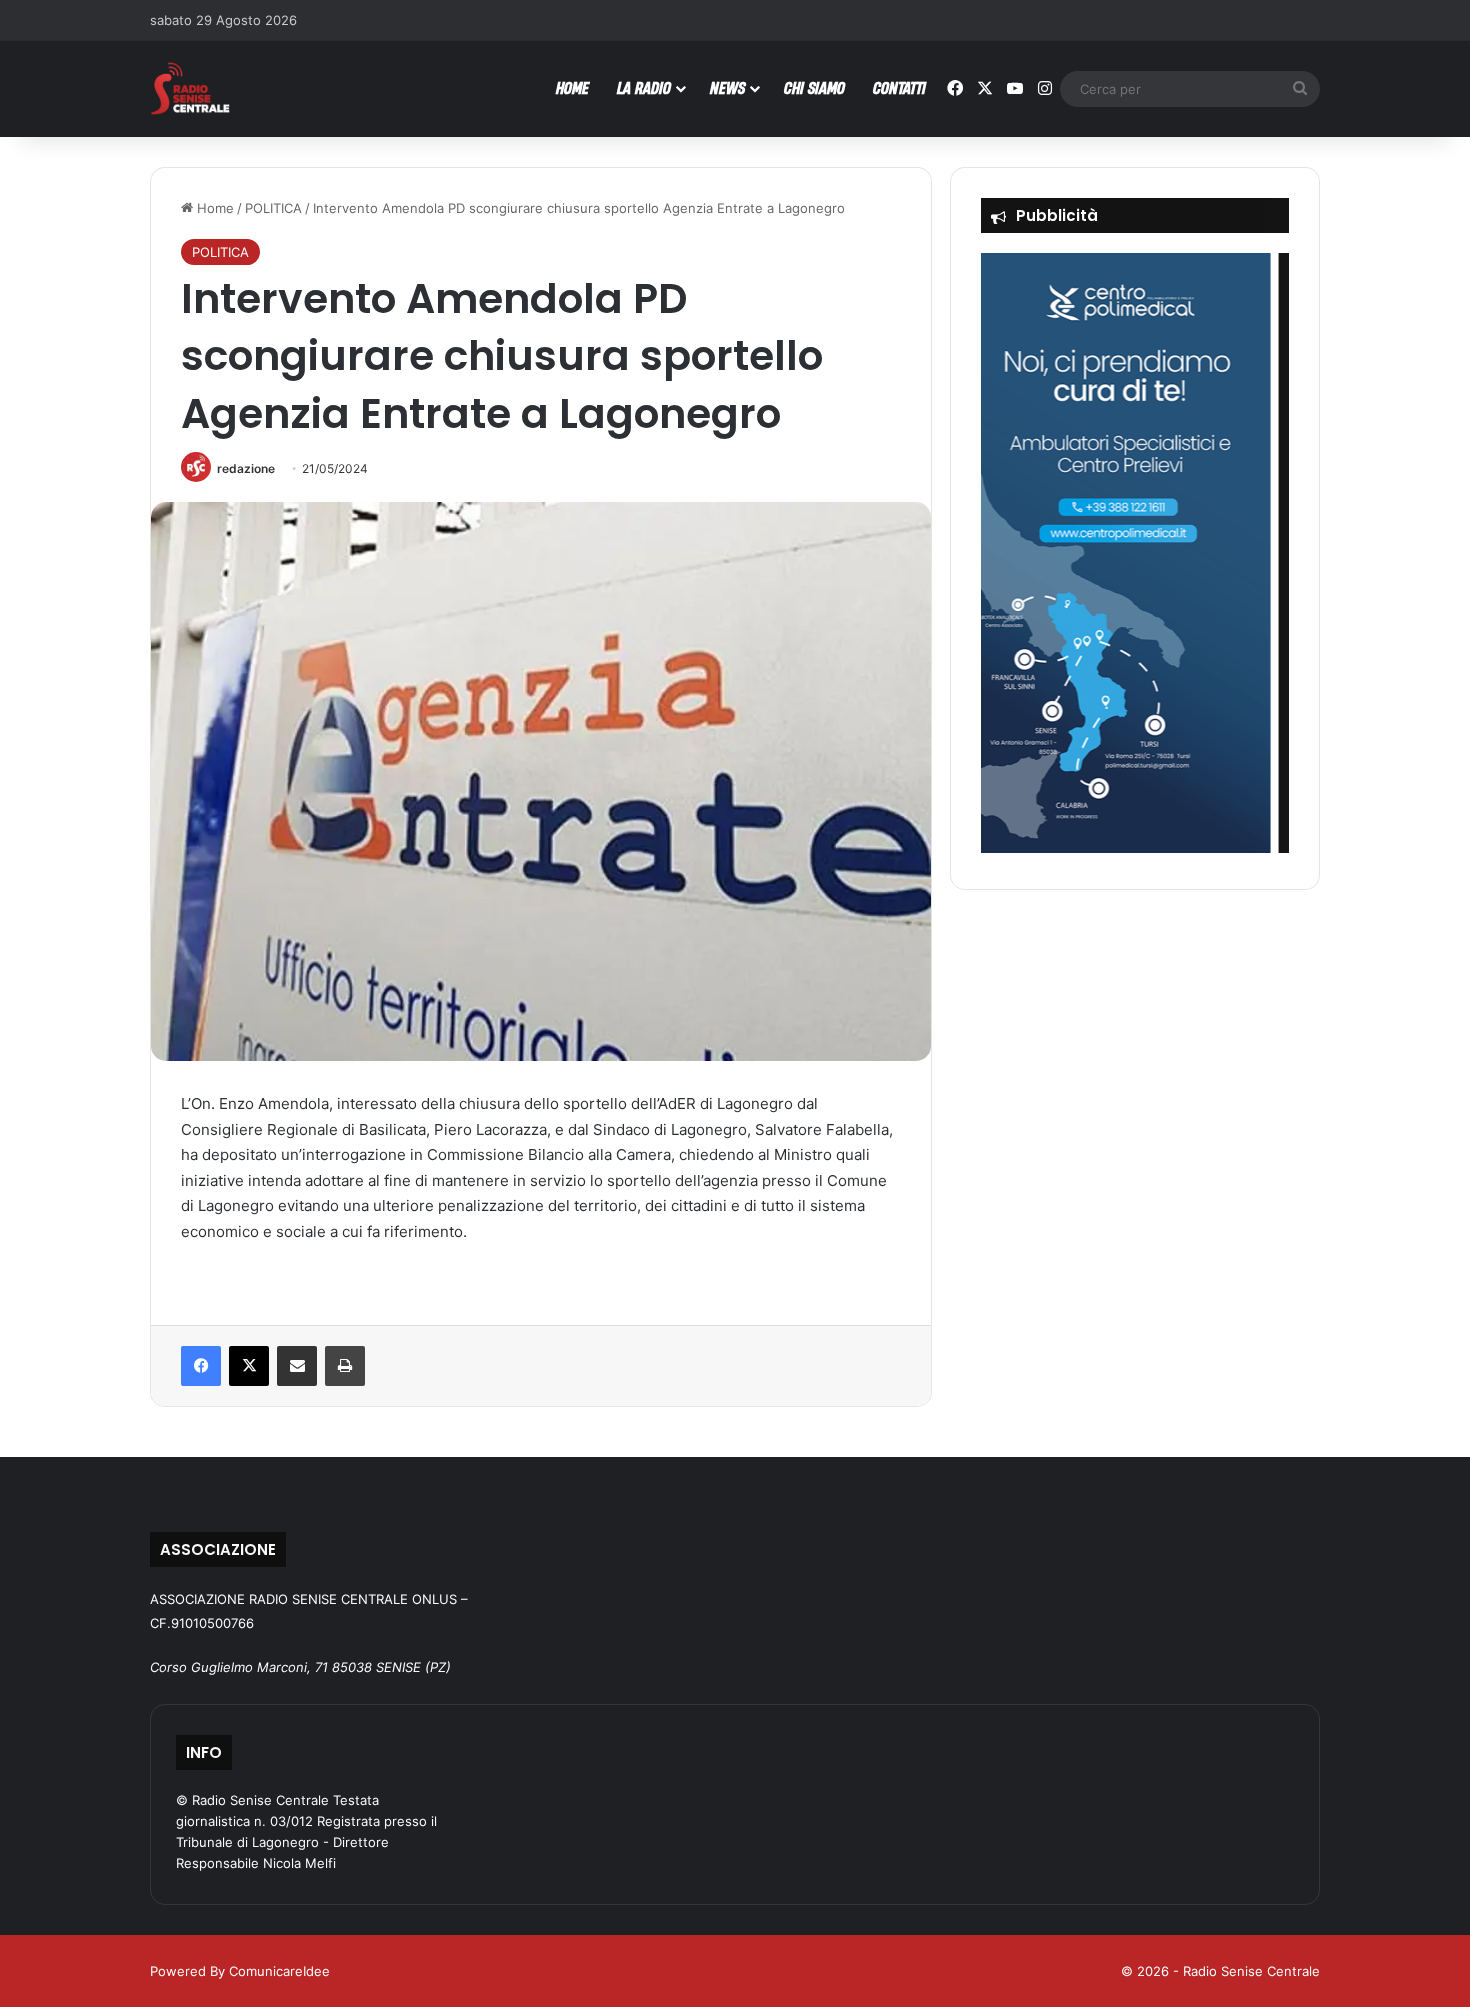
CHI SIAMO (814, 87)
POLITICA (273, 208)
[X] (249, 1366)
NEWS (727, 87)
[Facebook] (201, 1366)
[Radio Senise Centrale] (190, 88)
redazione (246, 468)
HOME (572, 87)
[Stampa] (345, 1366)
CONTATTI (899, 87)
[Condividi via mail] (297, 1366)
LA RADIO (644, 87)
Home (213, 208)
